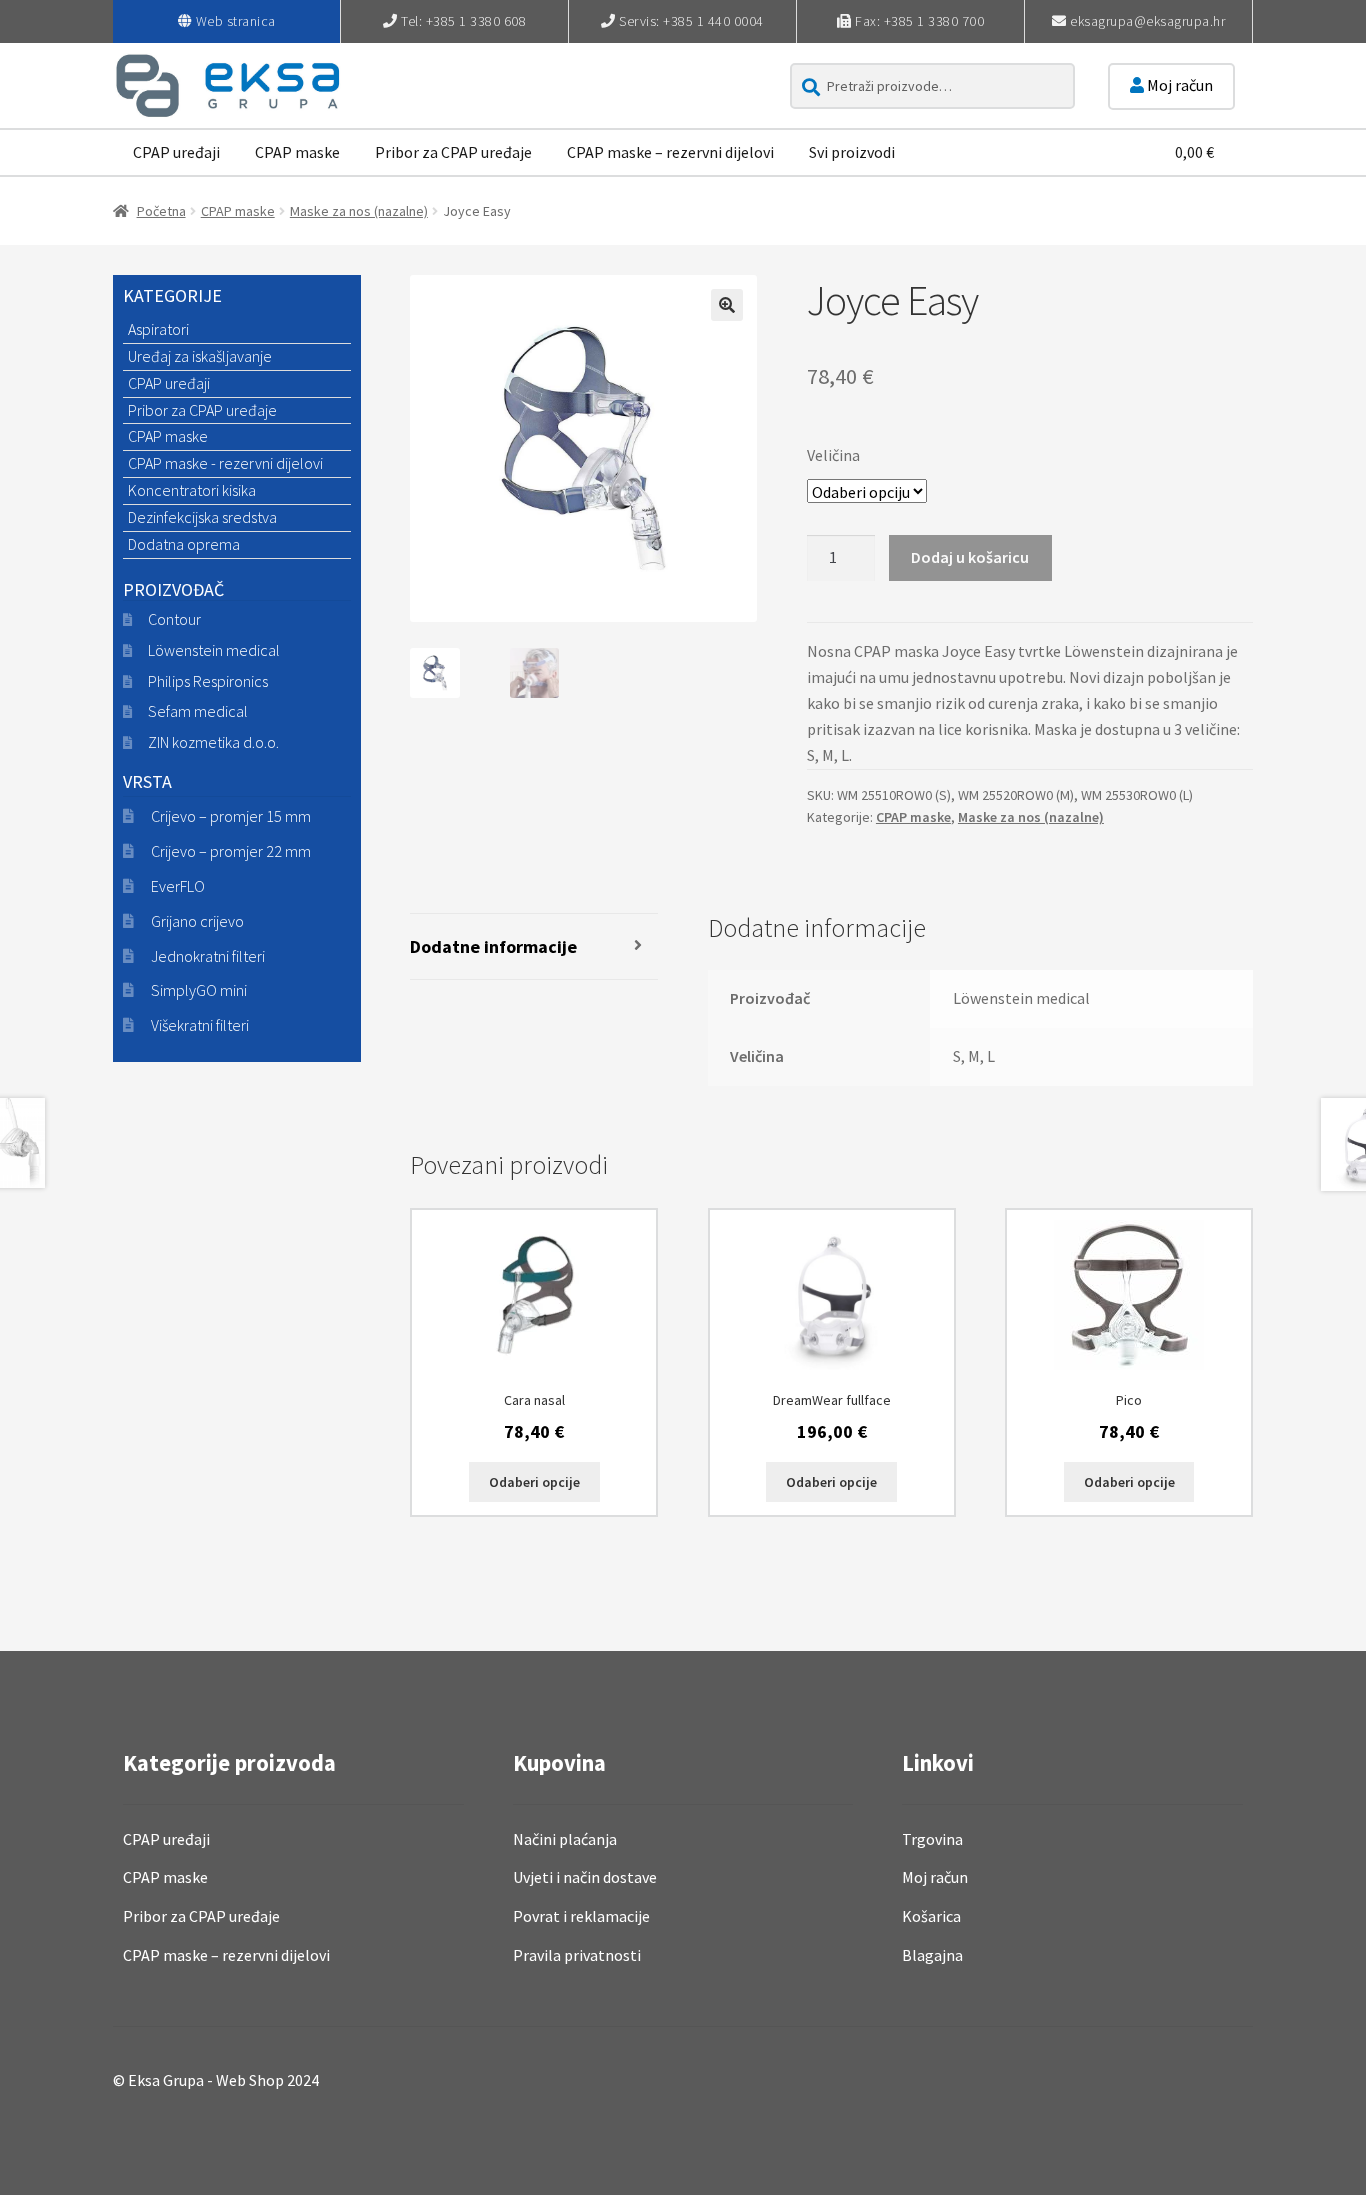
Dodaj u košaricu (970, 557)
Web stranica (236, 21)
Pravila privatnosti (577, 1955)
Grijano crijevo (197, 921)
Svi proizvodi (852, 152)
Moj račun (1178, 85)
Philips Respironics (208, 681)
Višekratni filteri (200, 1025)
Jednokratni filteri (208, 956)
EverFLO (178, 886)
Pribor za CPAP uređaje (453, 152)
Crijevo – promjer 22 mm (231, 851)
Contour (174, 619)
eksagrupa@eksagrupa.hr (1147, 21)
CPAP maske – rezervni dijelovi (670, 152)
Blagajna (932, 1955)
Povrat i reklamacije (581, 1916)
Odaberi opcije (534, 1482)
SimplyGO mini (199, 990)
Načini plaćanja (565, 1839)
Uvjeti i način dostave (585, 1877)
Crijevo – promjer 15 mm (231, 816)
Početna (161, 211)
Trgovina (932, 1839)
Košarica (931, 1916)
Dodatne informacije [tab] (493, 946)
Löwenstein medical (214, 650)
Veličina (833, 455)
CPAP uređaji (176, 152)
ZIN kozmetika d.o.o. (213, 742)
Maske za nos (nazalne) (359, 211)
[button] (727, 305)
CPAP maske (297, 152)
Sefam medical (198, 711)
